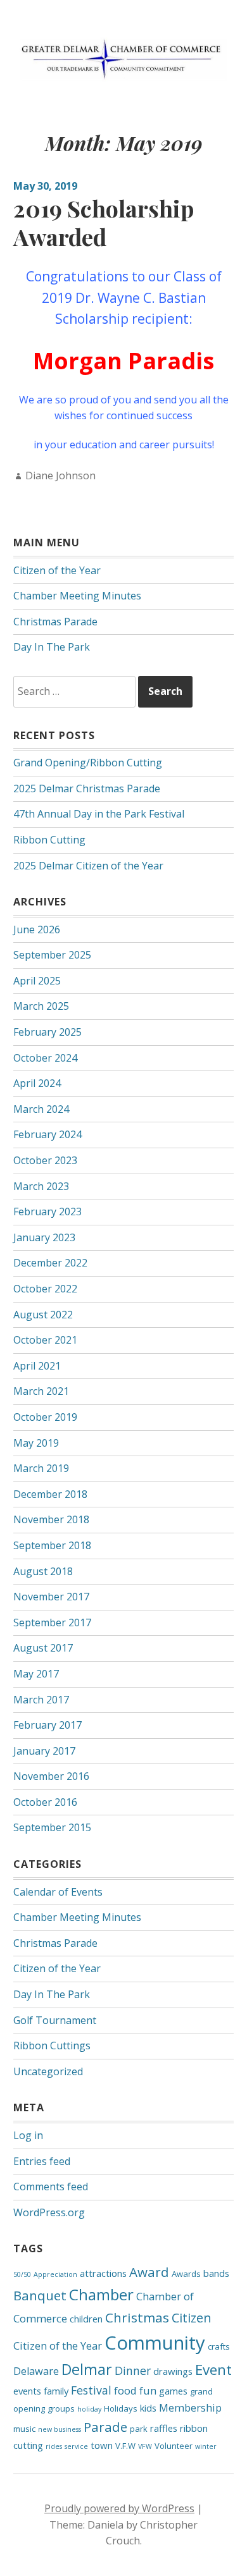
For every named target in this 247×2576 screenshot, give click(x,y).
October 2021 (45, 1340)
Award (149, 2272)
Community (155, 2343)
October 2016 (45, 1802)
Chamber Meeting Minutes (77, 596)
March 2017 (41, 1700)
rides (54, 2446)
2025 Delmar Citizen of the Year (88, 866)
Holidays (121, 2408)
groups (61, 2408)
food (125, 2390)
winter (206, 2446)
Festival (91, 2390)
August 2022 (43, 1315)
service (76, 2446)
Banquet (40, 2295)
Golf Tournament (55, 2020)
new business (60, 2429)
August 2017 (43, 1648)
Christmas (137, 2317)
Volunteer (174, 2446)
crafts (219, 2346)
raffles (164, 2428)
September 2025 (52, 955)
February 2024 (47, 1134)
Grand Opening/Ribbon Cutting (88, 763)
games (173, 2391)
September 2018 (52, 1545)
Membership (190, 2407)
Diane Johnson (60, 475)
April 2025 (37, 981)
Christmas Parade (55, 622)
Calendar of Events (58, 1892)
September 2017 (52, 1622)
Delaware (36, 2371)
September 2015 (52, 1827)
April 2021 (37, 1366)
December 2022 (50, 1263)
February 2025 (47, 1032)
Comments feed (51, 2187)
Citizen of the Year (57, 570)
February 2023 (47, 1211)
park (139, 2429)
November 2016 (51, 1776)
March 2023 (41, 1186)
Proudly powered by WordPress (119, 2508)
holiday (89, 2409)
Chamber (101, 2294)
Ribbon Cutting (49, 840)
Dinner (133, 2371)
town (102, 2445)
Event (213, 2370)
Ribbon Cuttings (52, 2045)
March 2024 (41, 1109)
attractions (103, 2273)
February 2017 (47, 1725)
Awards (186, 2274)
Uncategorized (48, 2071)
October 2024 (45, 1058)
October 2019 (45, 1417)
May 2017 (36, 1674)
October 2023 (45, 1160)
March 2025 (41, 1006)
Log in (28, 2135)
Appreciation (55, 2274)
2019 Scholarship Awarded (104, 222)
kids (148, 2408)
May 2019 (36, 1443)
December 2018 (50, 1494)
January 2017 (44, 1751)
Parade (105, 2427)
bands (216, 2273)
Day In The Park (52, 647)
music (24, 2429)
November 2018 (51, 1519)
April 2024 (37, 1083)
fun (148, 2390)
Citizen (192, 2318)
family (56, 2391)
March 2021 (41, 1391)
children (86, 2319)
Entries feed (42, 2161)
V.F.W (125, 2446)
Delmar (87, 2369)
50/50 (22, 2274)
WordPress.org (49, 2212)
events (27, 2391)
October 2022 (45, 1289)
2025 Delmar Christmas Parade (87, 788)
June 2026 (37, 929)
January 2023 (44, 1237)
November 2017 (51, 1597)
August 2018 (43, 1571)
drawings (173, 2371)
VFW (145, 2446)
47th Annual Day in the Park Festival (99, 814)
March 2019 (41, 1468)
